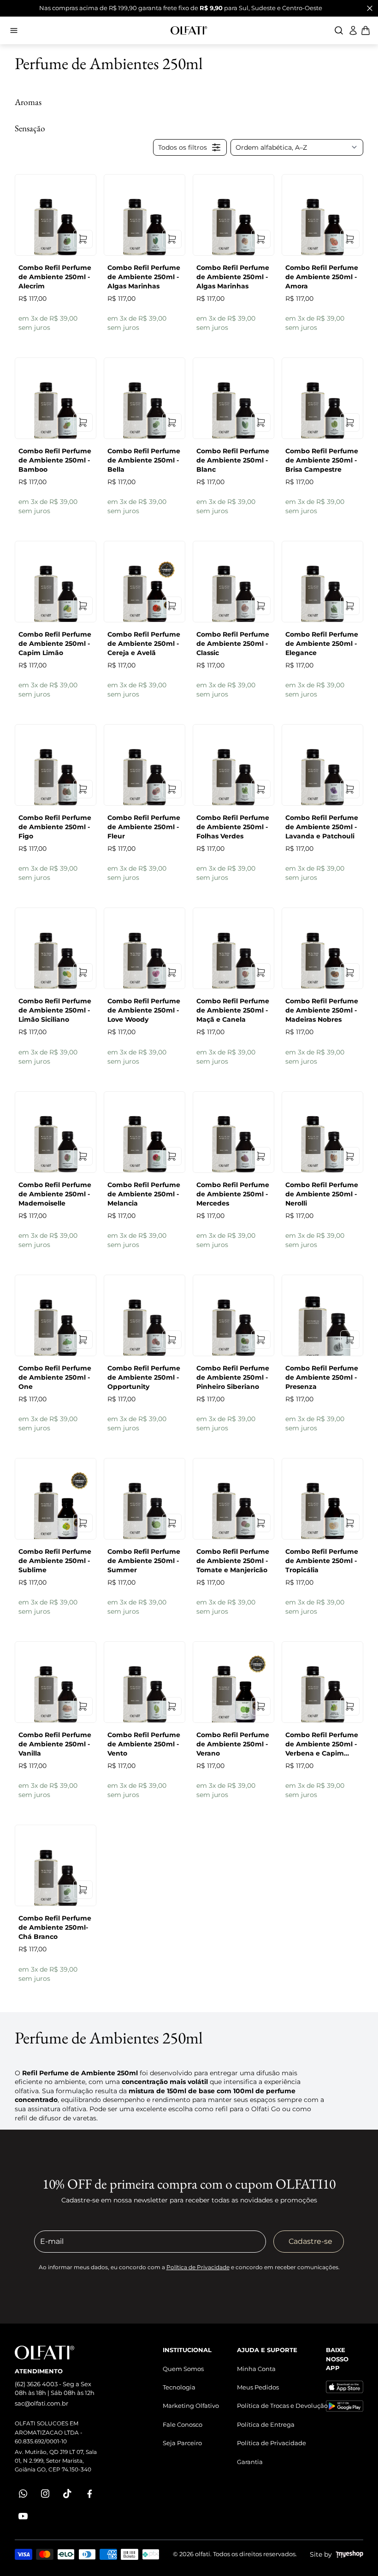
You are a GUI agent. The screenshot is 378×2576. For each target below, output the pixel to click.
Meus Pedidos (258, 2387)
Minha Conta (256, 2369)
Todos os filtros (183, 147)
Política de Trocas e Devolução (282, 2406)
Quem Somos (183, 2369)
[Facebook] (89, 2494)
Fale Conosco (183, 2424)
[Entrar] (353, 30)
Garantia (250, 2462)
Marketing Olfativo (191, 2406)
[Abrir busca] (339, 30)
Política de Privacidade (198, 2267)
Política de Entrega (266, 2424)
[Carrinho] (189, 30)
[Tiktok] (67, 2494)
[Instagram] (45, 2494)
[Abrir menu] (85, 30)
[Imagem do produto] (56, 215)
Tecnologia (179, 2387)
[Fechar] (370, 8)
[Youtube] (23, 2516)
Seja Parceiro (182, 2443)
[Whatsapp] (23, 2494)
